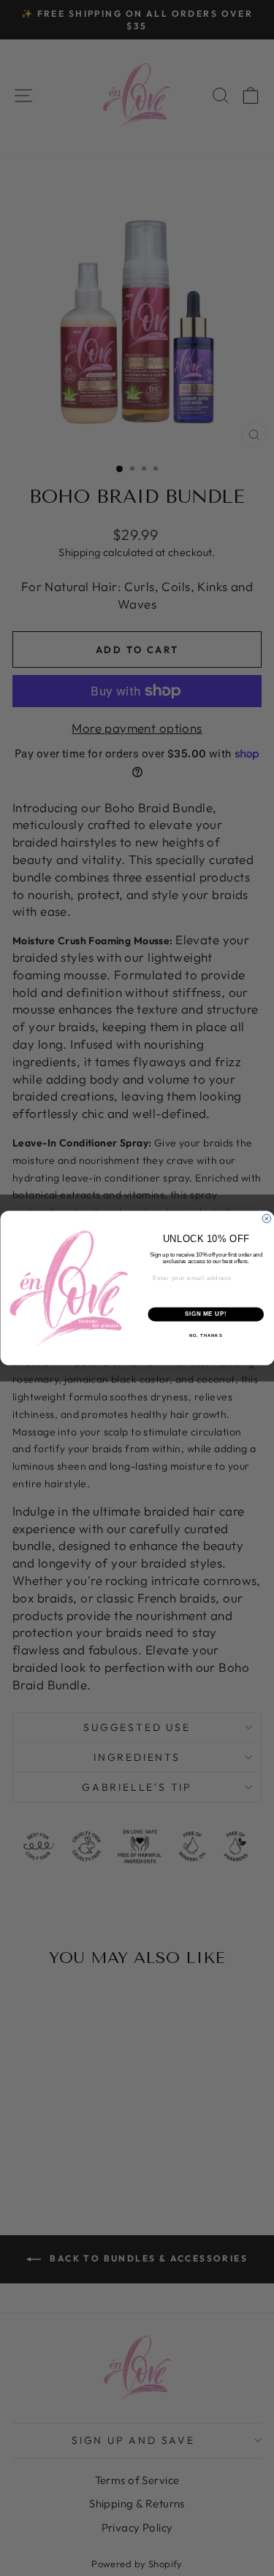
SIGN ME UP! (205, 1314)
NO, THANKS (205, 1335)
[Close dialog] (267, 1219)
